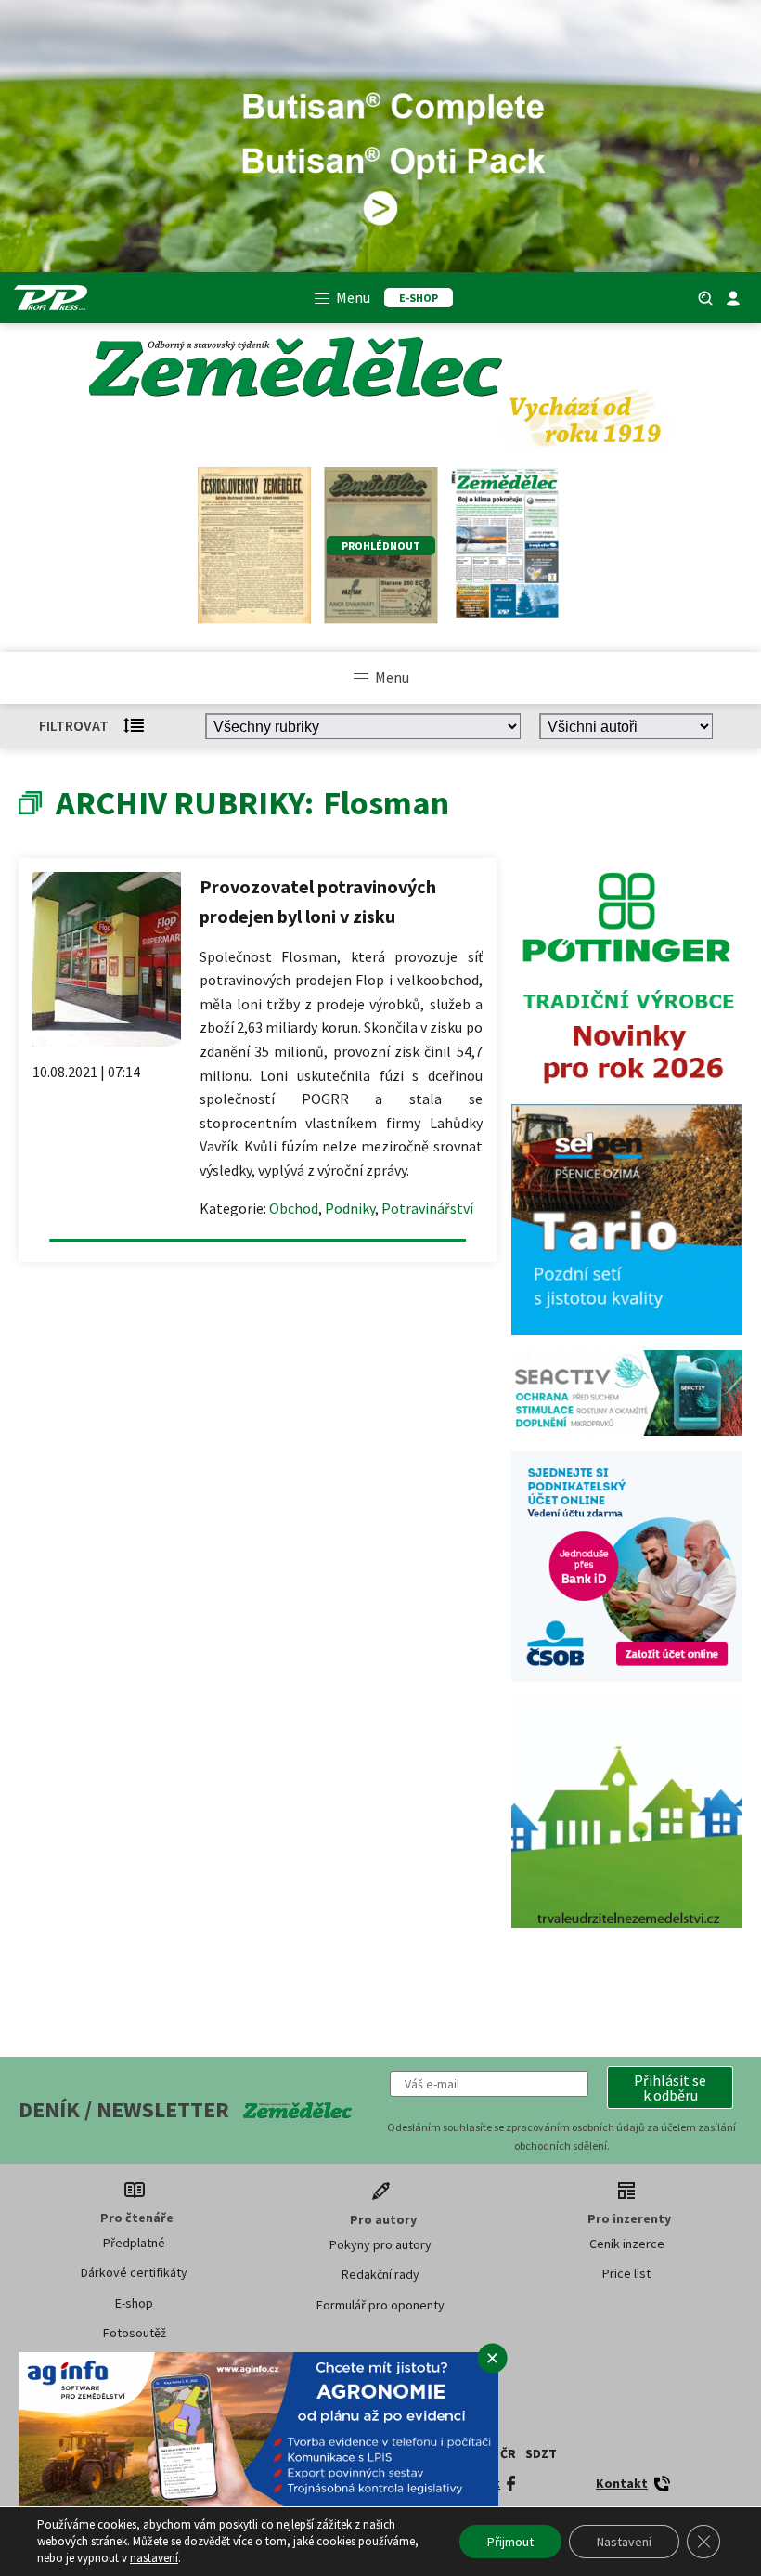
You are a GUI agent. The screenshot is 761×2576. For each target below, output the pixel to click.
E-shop (134, 2303)
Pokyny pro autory (380, 2244)
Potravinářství (427, 1208)
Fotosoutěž (135, 2333)
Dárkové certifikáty (134, 2272)
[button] (670, 2088)
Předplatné (134, 2243)
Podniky (350, 1208)
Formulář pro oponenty (380, 2305)
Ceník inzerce (627, 2244)
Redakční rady (380, 2274)
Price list (626, 2273)
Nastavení (624, 2542)
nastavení (154, 2558)
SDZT (541, 2453)
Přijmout (510, 2542)
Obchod (294, 1208)
